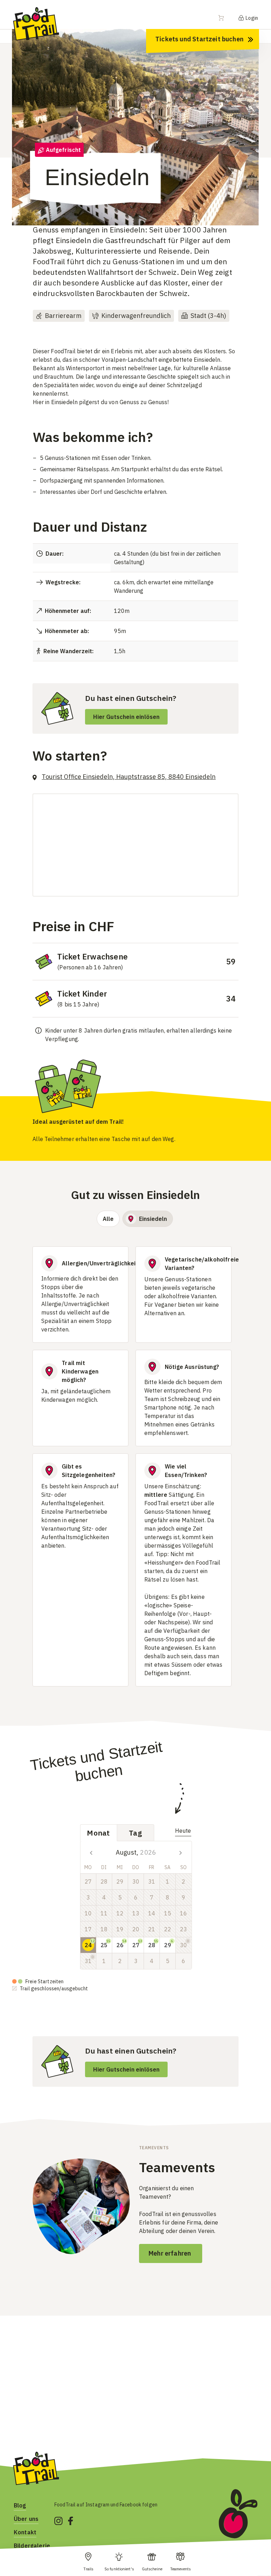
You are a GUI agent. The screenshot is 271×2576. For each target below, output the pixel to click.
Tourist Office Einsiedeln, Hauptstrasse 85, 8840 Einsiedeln (129, 777)
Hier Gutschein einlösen (126, 717)
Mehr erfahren (171, 2253)
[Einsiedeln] (135, 117)
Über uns (26, 2519)
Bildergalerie (32, 2546)
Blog (20, 2505)
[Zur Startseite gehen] (36, 23)
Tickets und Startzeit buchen (199, 39)
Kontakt (25, 2532)
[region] (135, 124)
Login (251, 18)
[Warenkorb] (225, 18)
